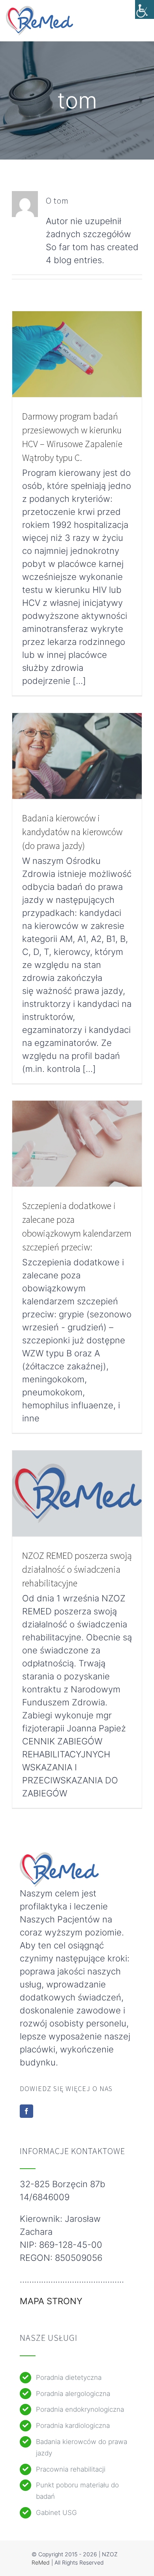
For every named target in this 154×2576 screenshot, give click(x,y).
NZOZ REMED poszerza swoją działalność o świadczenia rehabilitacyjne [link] (77, 1569)
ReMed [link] (41, 2562)
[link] (145, 9)
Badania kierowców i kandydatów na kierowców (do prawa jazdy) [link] (72, 832)
